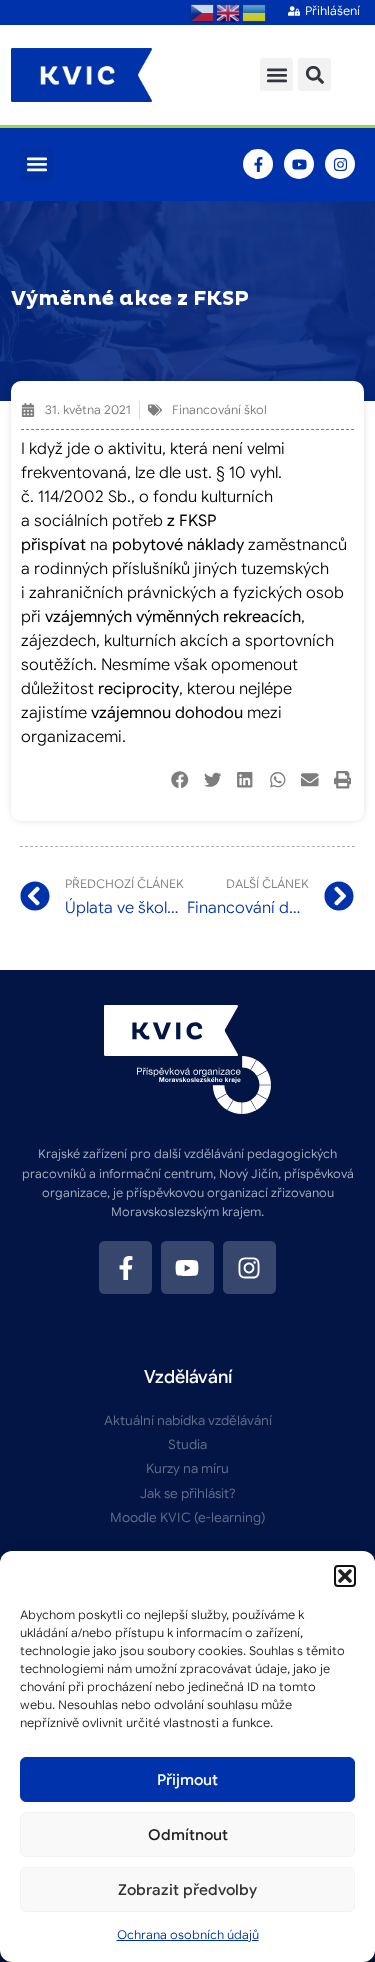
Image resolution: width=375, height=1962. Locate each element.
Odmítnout (188, 1835)
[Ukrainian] (255, 12)
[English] (229, 12)
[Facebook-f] (258, 164)
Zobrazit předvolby (187, 1890)
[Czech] (203, 12)
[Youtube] (299, 164)
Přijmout (187, 1780)
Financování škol (219, 409)
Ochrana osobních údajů (188, 1934)
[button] (345, 1576)
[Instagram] (340, 164)
